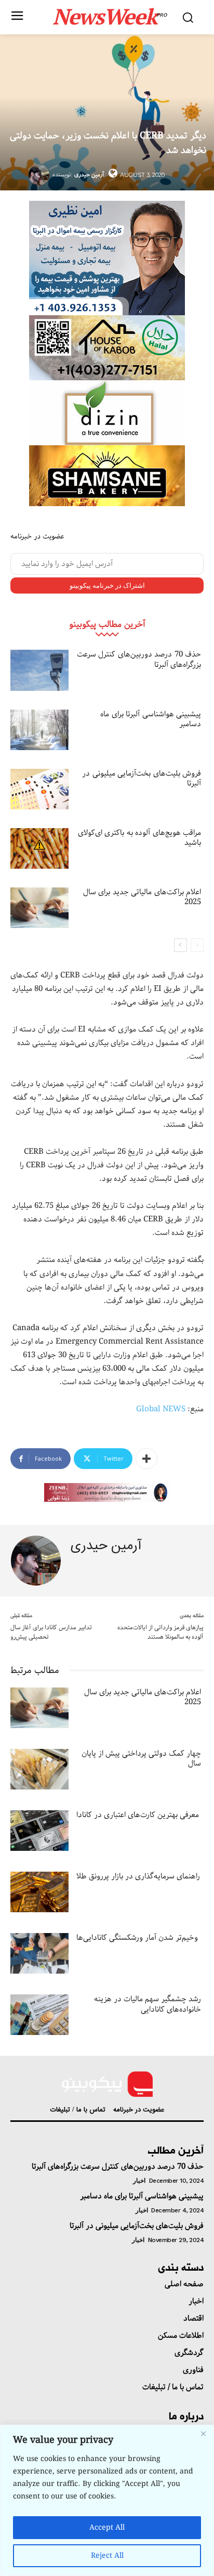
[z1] (107, 1492)
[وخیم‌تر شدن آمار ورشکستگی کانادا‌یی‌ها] (39, 1953)
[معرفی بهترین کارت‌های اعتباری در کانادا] (39, 1831)
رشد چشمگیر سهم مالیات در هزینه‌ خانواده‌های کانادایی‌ (148, 2004)
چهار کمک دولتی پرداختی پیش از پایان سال (141, 1759)
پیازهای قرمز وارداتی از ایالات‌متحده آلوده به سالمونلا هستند (160, 1632)
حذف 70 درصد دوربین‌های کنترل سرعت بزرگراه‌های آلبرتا (139, 660)
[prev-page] (197, 945)
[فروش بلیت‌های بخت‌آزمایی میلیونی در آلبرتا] (39, 789)
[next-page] (180, 945)
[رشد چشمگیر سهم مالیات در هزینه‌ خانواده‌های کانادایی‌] (39, 2015)
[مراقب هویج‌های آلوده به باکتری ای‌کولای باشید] (39, 848)
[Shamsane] (107, 476)
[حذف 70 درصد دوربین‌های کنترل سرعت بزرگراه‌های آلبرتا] (39, 670)
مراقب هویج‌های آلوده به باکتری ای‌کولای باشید (140, 838)
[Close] (203, 2433)
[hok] (107, 348)
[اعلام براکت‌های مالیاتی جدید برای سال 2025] (39, 908)
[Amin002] (107, 258)
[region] (107, 2500)
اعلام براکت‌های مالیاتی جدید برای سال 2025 (142, 897)
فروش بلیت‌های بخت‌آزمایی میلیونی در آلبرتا (142, 779)
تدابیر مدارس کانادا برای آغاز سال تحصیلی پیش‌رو (51, 1632)
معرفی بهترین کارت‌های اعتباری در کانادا (138, 1815)
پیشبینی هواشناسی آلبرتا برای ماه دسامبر (151, 719)
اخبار (139, 2181)
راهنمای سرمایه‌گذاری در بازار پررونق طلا (138, 1876)
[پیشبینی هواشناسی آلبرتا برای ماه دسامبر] (39, 730)
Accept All (107, 2528)
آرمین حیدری (89, 175)
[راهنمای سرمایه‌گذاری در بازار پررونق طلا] (39, 1892)
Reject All (107, 2556)
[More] (146, 1459)
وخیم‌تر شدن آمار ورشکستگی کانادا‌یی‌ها (137, 1938)
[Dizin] (107, 413)
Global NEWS (161, 1409)
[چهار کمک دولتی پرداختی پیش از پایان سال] (39, 1769)
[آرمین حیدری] (41, 175)
